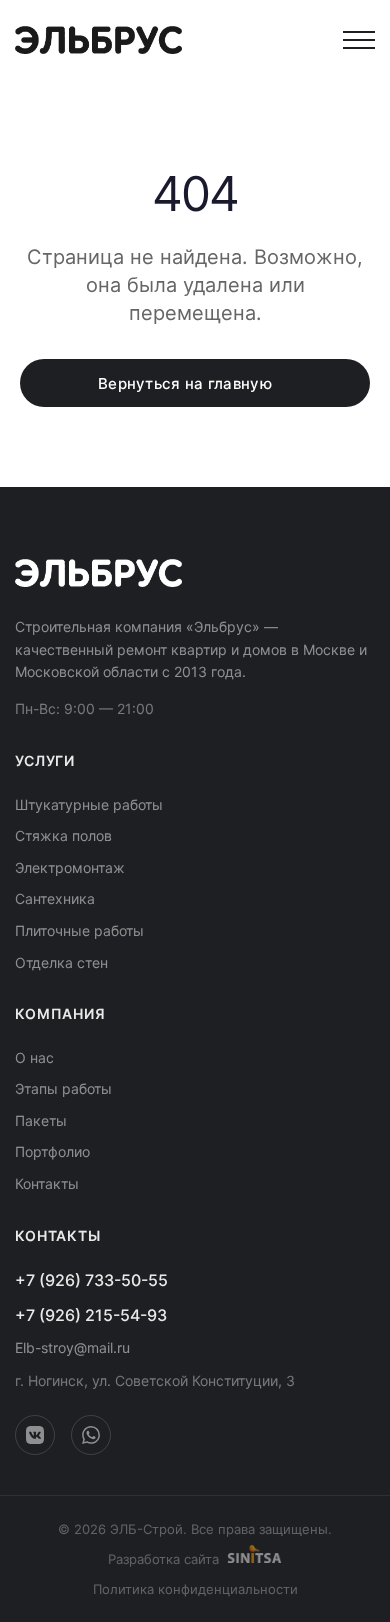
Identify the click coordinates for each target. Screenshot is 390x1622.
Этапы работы (63, 1088)
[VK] (35, 1435)
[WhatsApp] (91, 1435)
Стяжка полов (63, 835)
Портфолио (52, 1151)
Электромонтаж (70, 867)
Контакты (47, 1183)
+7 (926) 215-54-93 (91, 1315)
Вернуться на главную (185, 383)
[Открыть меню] (359, 40)
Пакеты (41, 1120)
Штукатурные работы (89, 804)
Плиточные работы (79, 930)
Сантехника (55, 898)
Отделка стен (61, 962)
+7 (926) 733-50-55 (91, 1280)
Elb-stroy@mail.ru (72, 1347)
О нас (34, 1057)
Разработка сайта (163, 1559)
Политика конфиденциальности (195, 1589)
